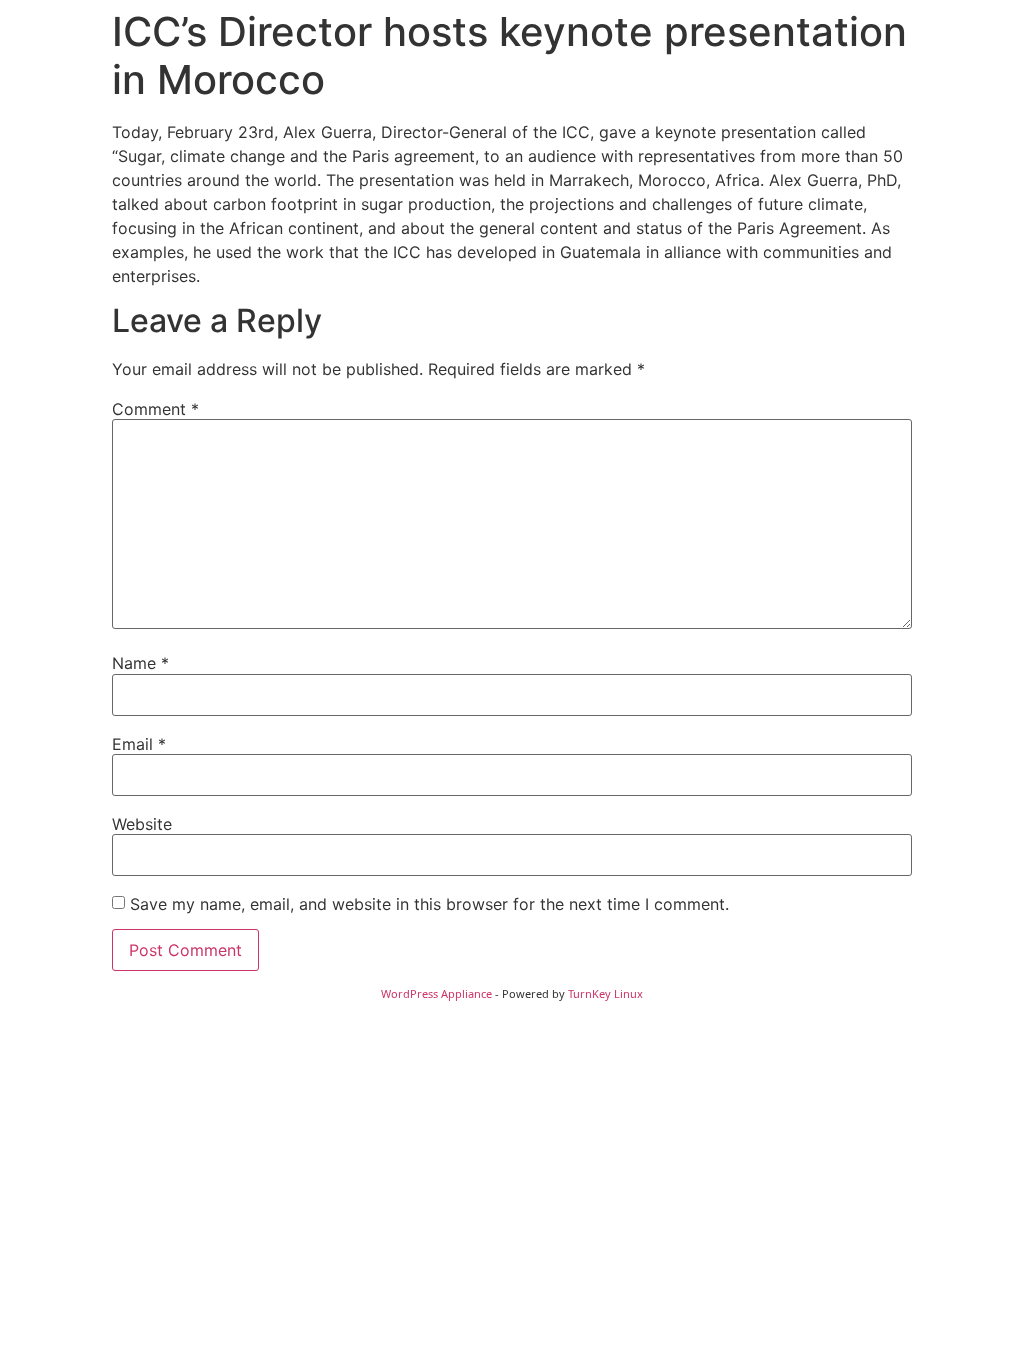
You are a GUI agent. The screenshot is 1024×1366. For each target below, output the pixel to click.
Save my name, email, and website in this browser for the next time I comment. (429, 904)
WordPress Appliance (436, 993)
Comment (155, 409)
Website (142, 824)
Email (139, 744)
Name (140, 663)
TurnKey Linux (605, 993)
